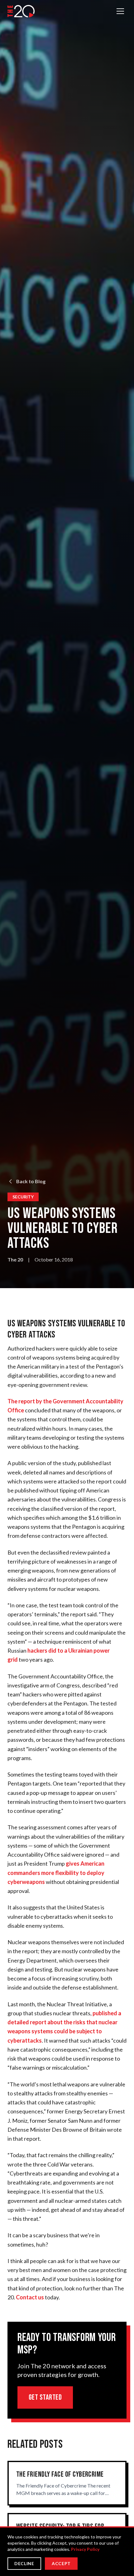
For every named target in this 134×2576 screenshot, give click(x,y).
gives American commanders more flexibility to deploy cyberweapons (56, 1873)
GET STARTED (45, 2397)
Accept (61, 2563)
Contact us (30, 2297)
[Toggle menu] (120, 11)
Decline (24, 2563)
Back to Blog (31, 1181)
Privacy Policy (85, 2549)
